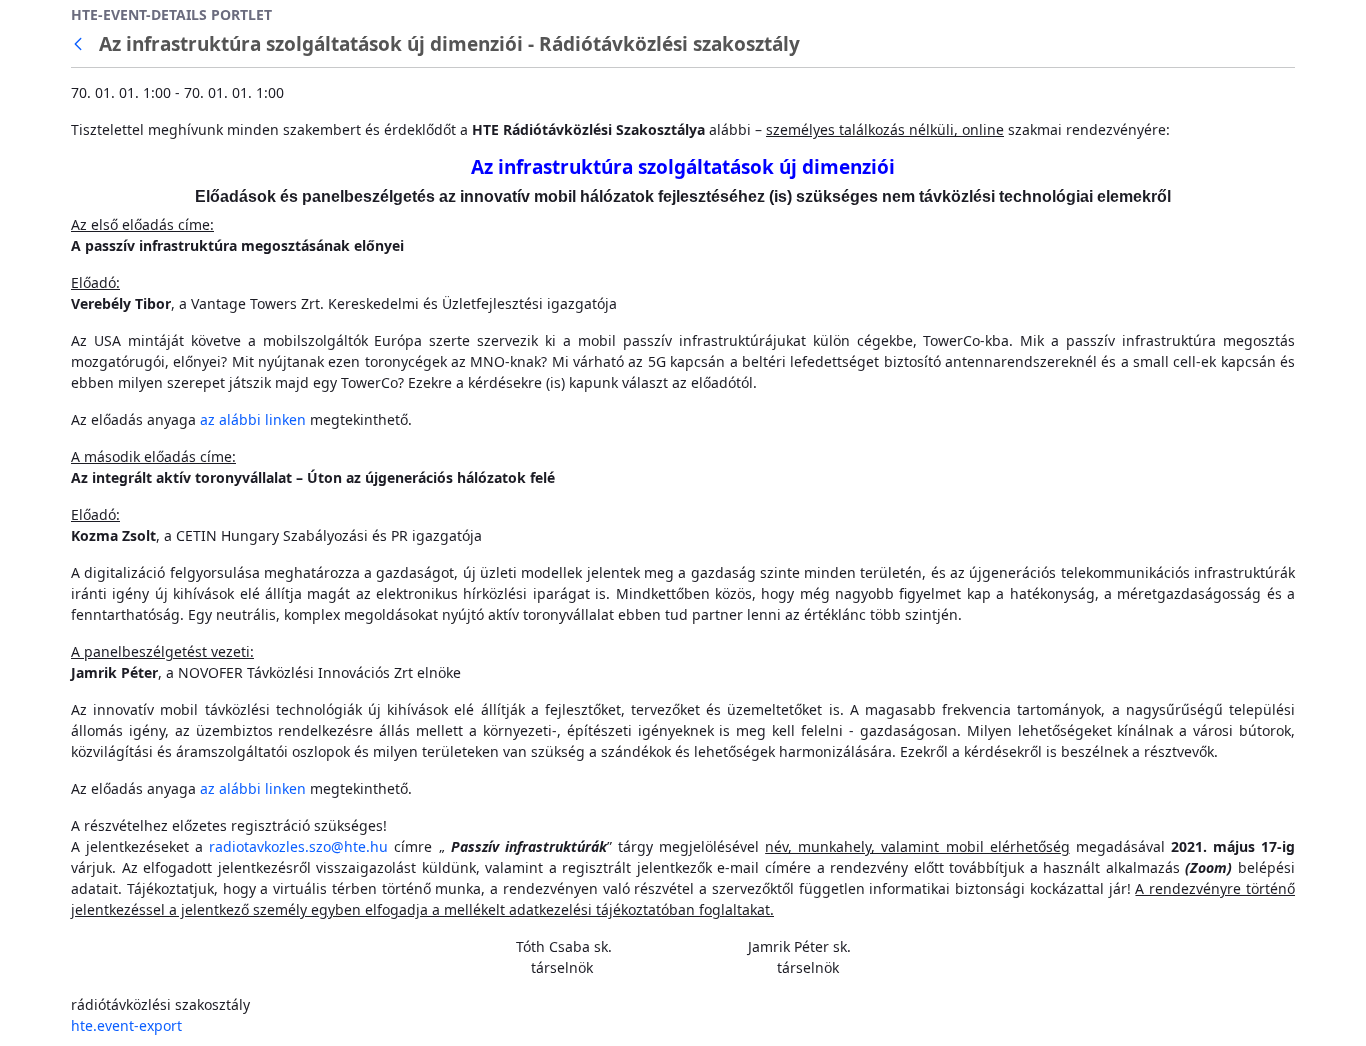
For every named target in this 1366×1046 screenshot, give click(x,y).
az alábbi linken (253, 419)
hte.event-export (126, 1025)
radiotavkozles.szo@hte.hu (298, 846)
